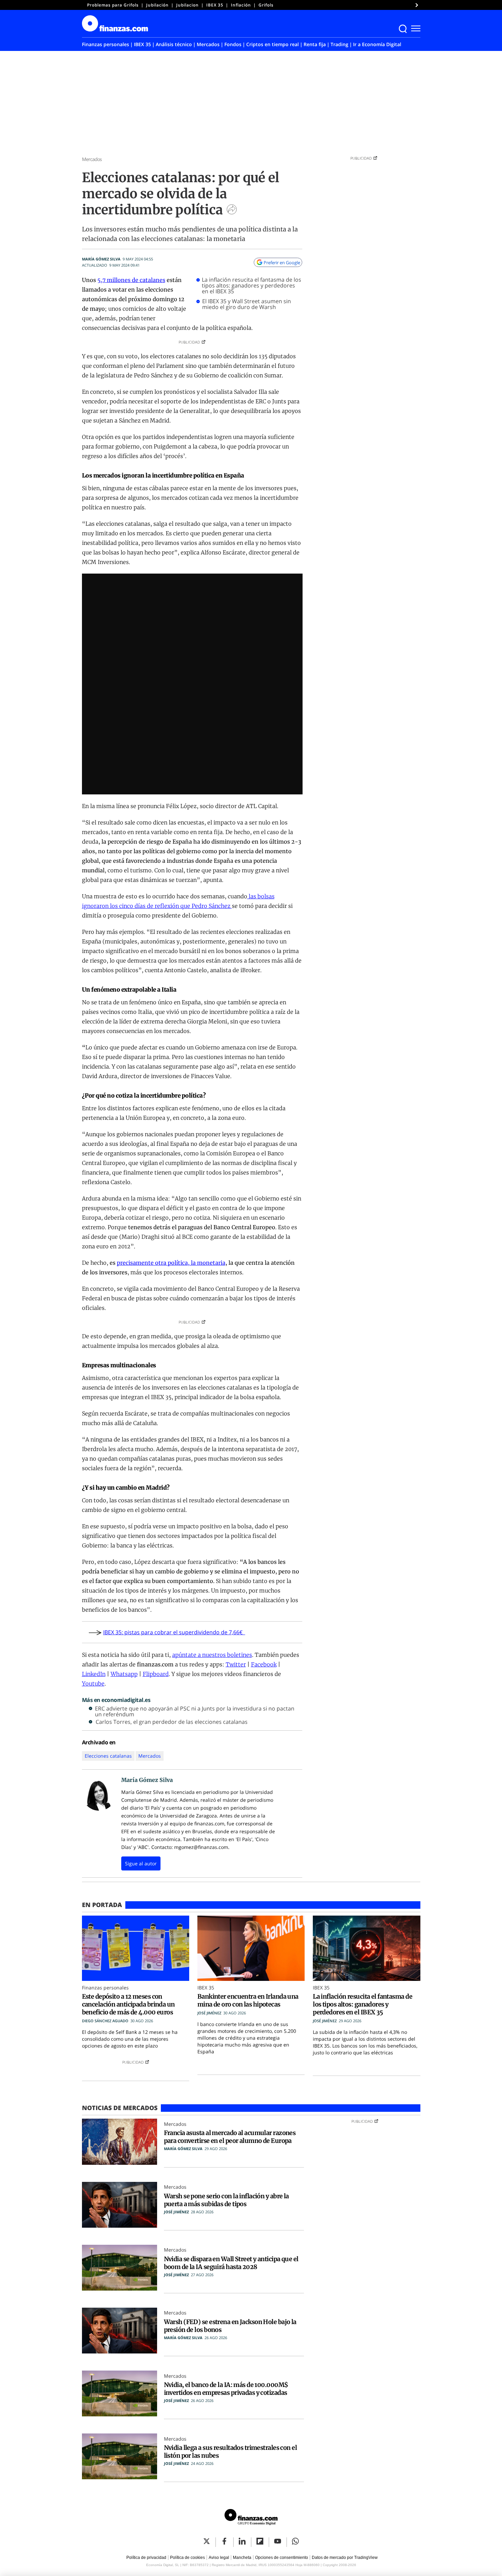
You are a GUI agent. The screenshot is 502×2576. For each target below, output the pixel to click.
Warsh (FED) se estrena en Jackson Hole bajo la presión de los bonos (230, 2326)
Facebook (264, 1664)
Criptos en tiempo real (273, 44)
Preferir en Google (282, 263)
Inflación (241, 5)
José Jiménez (209, 2013)
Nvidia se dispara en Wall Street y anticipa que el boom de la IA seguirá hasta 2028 (231, 2263)
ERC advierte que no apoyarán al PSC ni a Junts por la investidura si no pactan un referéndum (195, 1712)
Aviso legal (219, 2558)
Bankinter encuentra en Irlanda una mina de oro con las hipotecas (248, 2000)
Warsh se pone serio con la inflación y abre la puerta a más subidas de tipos (226, 2200)
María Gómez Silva (101, 259)
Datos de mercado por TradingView (345, 2558)
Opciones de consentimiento (282, 2558)
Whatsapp (124, 1674)
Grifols (266, 5)
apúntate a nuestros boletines (212, 1655)
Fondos (233, 44)
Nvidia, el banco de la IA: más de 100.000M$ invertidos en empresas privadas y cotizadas (226, 2389)
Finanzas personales (106, 44)
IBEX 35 (215, 5)
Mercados (208, 44)
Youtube (93, 1683)
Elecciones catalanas (108, 1756)
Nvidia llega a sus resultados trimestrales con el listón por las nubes (231, 2452)
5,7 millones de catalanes (131, 280)
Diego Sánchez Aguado (105, 2021)
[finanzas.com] (251, 2518)
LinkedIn (94, 1674)
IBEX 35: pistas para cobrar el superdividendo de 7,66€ (174, 1632)
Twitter (236, 1664)
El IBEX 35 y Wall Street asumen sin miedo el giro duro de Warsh (247, 304)
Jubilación (157, 5)
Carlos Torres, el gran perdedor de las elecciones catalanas (172, 1722)
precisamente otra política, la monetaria (171, 1263)
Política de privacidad (146, 2558)
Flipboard (156, 1674)
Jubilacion (187, 5)
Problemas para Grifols (113, 5)
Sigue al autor (141, 1863)
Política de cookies (187, 2558)
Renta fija (315, 44)
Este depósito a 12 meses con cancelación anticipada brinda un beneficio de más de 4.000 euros (128, 2004)
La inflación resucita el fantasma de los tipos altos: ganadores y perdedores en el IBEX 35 (252, 286)
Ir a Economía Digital (377, 44)
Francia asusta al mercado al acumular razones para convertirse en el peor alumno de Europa (230, 2137)
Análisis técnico (174, 44)
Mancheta (242, 2558)
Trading (339, 44)
